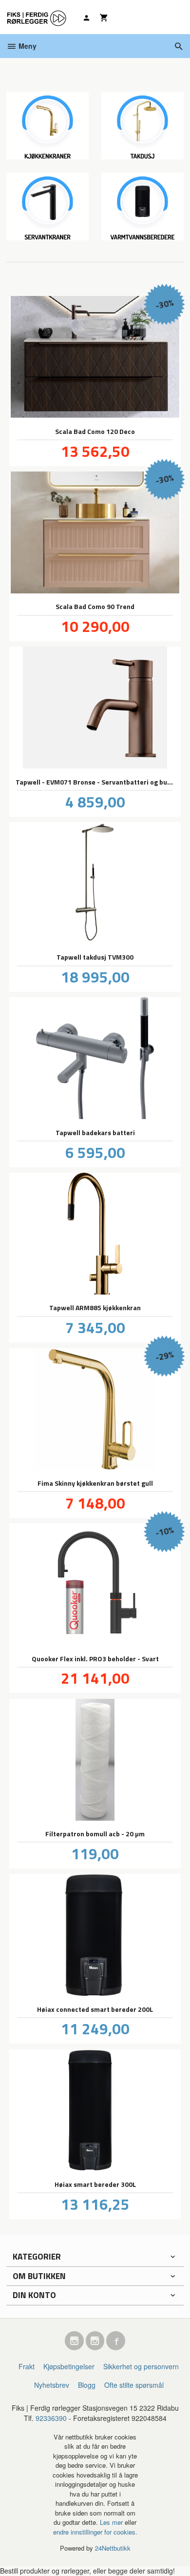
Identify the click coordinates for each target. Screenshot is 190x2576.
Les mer (112, 2522)
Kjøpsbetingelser (69, 2366)
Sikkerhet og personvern (141, 2366)
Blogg (87, 2385)
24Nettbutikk (113, 2548)
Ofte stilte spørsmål (134, 2385)
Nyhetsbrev (52, 2385)
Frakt (27, 2366)
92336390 (51, 2418)
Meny (27, 46)
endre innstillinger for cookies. (95, 2532)
